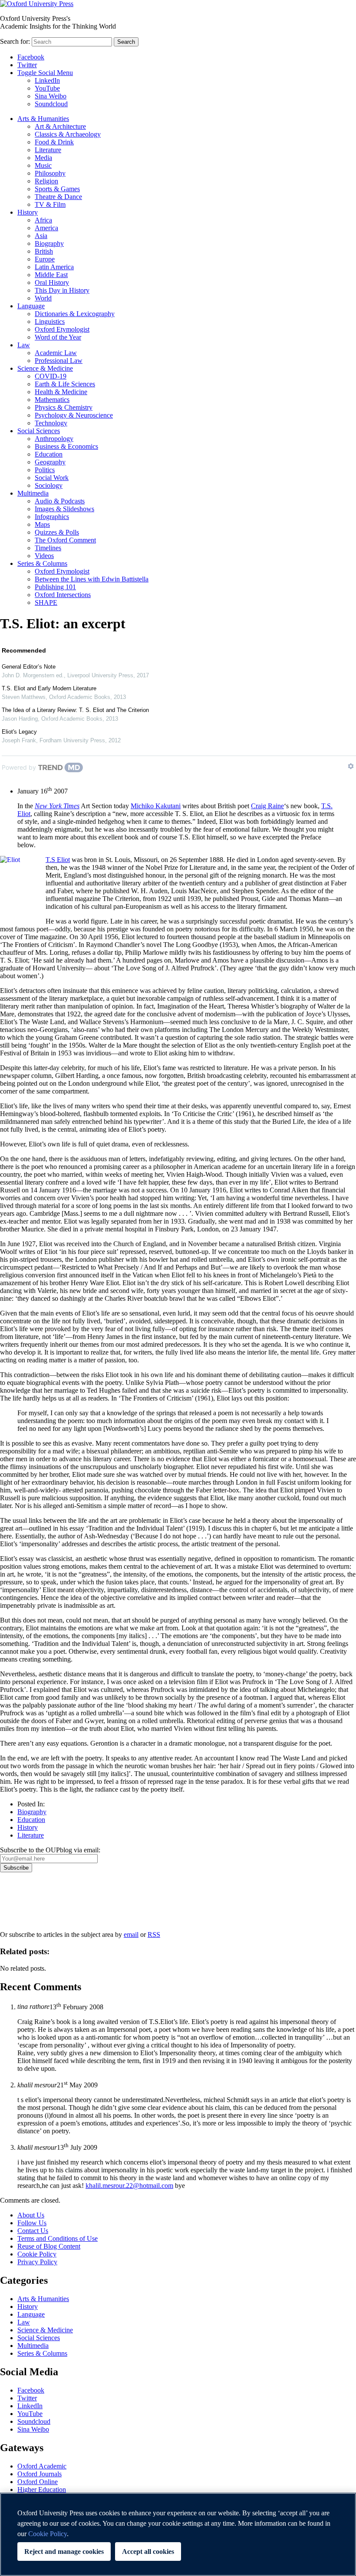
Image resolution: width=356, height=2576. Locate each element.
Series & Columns (42, 563)
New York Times (57, 806)
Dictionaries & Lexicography (75, 314)
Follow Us (32, 2223)
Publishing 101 (55, 587)
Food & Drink (54, 142)
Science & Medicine (45, 368)
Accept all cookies (148, 2552)
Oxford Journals (40, 2474)
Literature (48, 150)
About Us (31, 2215)
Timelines (48, 548)
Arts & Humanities (43, 119)
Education (49, 454)
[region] (178, 2534)
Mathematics (52, 400)
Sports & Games (57, 189)
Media (43, 158)
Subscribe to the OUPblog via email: (50, 1850)
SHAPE (46, 602)
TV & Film (50, 204)
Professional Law (59, 361)
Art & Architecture (60, 126)
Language (31, 306)
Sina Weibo (51, 96)
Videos (44, 556)
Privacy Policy (25, 1902)
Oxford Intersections (63, 595)
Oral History (52, 282)
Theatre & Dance (58, 197)
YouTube (47, 88)
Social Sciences (39, 431)
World (43, 298)
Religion (46, 181)
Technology (51, 423)
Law (24, 345)
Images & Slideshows (64, 509)
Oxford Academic (42, 2466)
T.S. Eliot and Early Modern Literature (49, 688)
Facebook (31, 57)
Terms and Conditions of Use (58, 2238)
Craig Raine (267, 806)
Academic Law (56, 353)
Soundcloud (51, 104)
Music (43, 165)
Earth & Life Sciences (65, 384)
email (131, 1934)
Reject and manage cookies (64, 2552)
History (28, 212)
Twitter (27, 65)
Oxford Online (38, 2482)
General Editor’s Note (29, 667)
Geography (50, 462)
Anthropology (54, 439)
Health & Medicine (61, 392)
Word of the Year (58, 337)
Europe (45, 259)
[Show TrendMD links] (351, 766)
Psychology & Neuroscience (74, 415)
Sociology (49, 485)
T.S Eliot (58, 860)
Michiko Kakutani (156, 806)
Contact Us (33, 2231)
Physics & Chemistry (64, 407)
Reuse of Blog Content (49, 2246)
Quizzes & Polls (57, 532)
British (44, 251)
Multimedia (33, 493)
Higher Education (42, 2489)
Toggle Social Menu (45, 73)
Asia (41, 236)
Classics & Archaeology (68, 134)
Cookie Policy (37, 2254)
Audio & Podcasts (60, 501)
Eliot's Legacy (19, 732)
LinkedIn (47, 80)
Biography (49, 243)
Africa (43, 220)
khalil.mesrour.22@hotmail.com (129, 2186)
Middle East (51, 275)
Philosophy (50, 173)
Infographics (52, 517)
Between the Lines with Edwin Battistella (92, 579)
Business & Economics (66, 446)
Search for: (15, 41)
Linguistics (50, 322)
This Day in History (62, 290)
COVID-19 (51, 376)
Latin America (54, 267)
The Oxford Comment (65, 540)
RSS (154, 1934)
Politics (45, 470)
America (46, 228)
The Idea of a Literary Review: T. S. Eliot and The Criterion (75, 710)
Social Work (52, 478)
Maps (42, 524)
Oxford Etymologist (62, 329)
